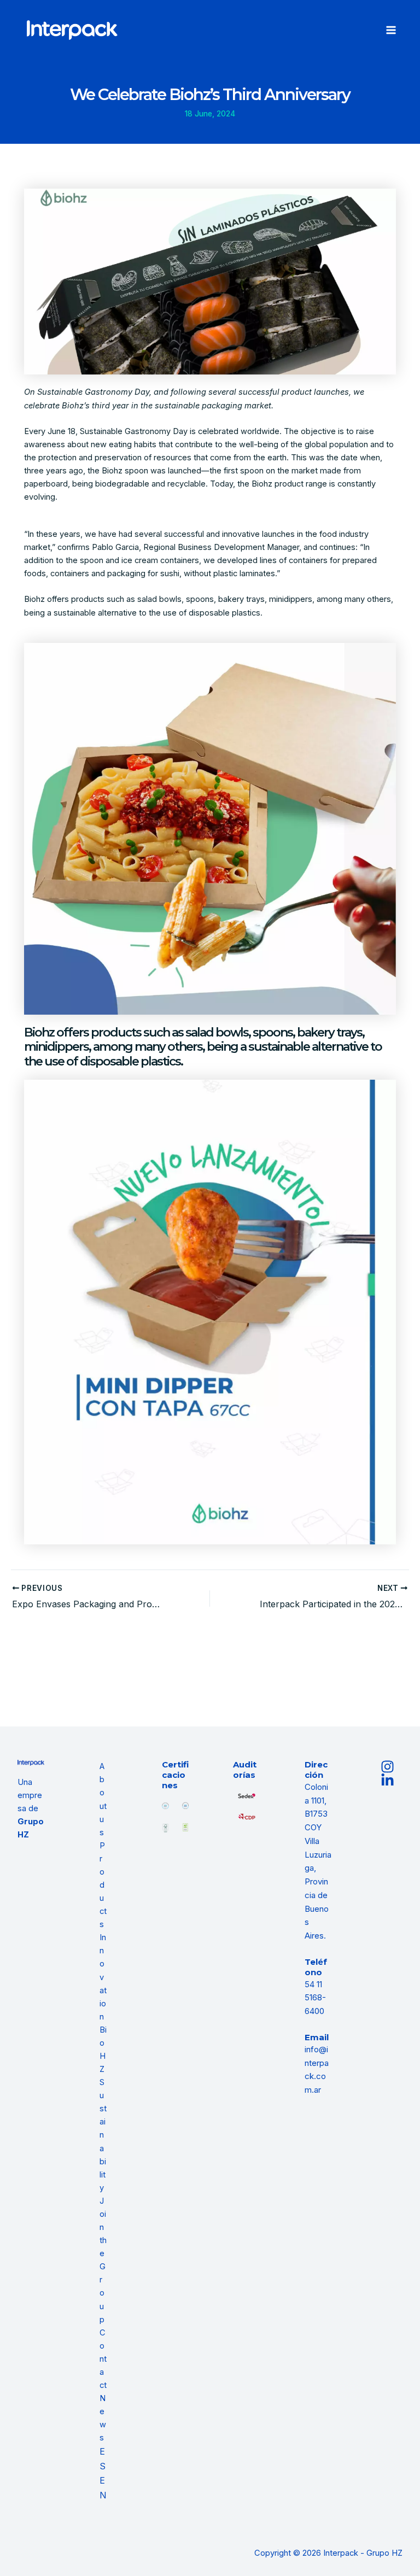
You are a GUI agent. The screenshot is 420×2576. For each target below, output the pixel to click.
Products (103, 1885)
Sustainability (103, 2135)
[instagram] (389, 1767)
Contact (103, 2359)
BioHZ (103, 2050)
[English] (103, 2488)
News (103, 2418)
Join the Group (103, 2260)
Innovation (103, 1977)
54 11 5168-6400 (315, 1998)
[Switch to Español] (103, 2459)
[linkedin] (389, 1780)
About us (103, 1799)
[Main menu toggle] (391, 30)
